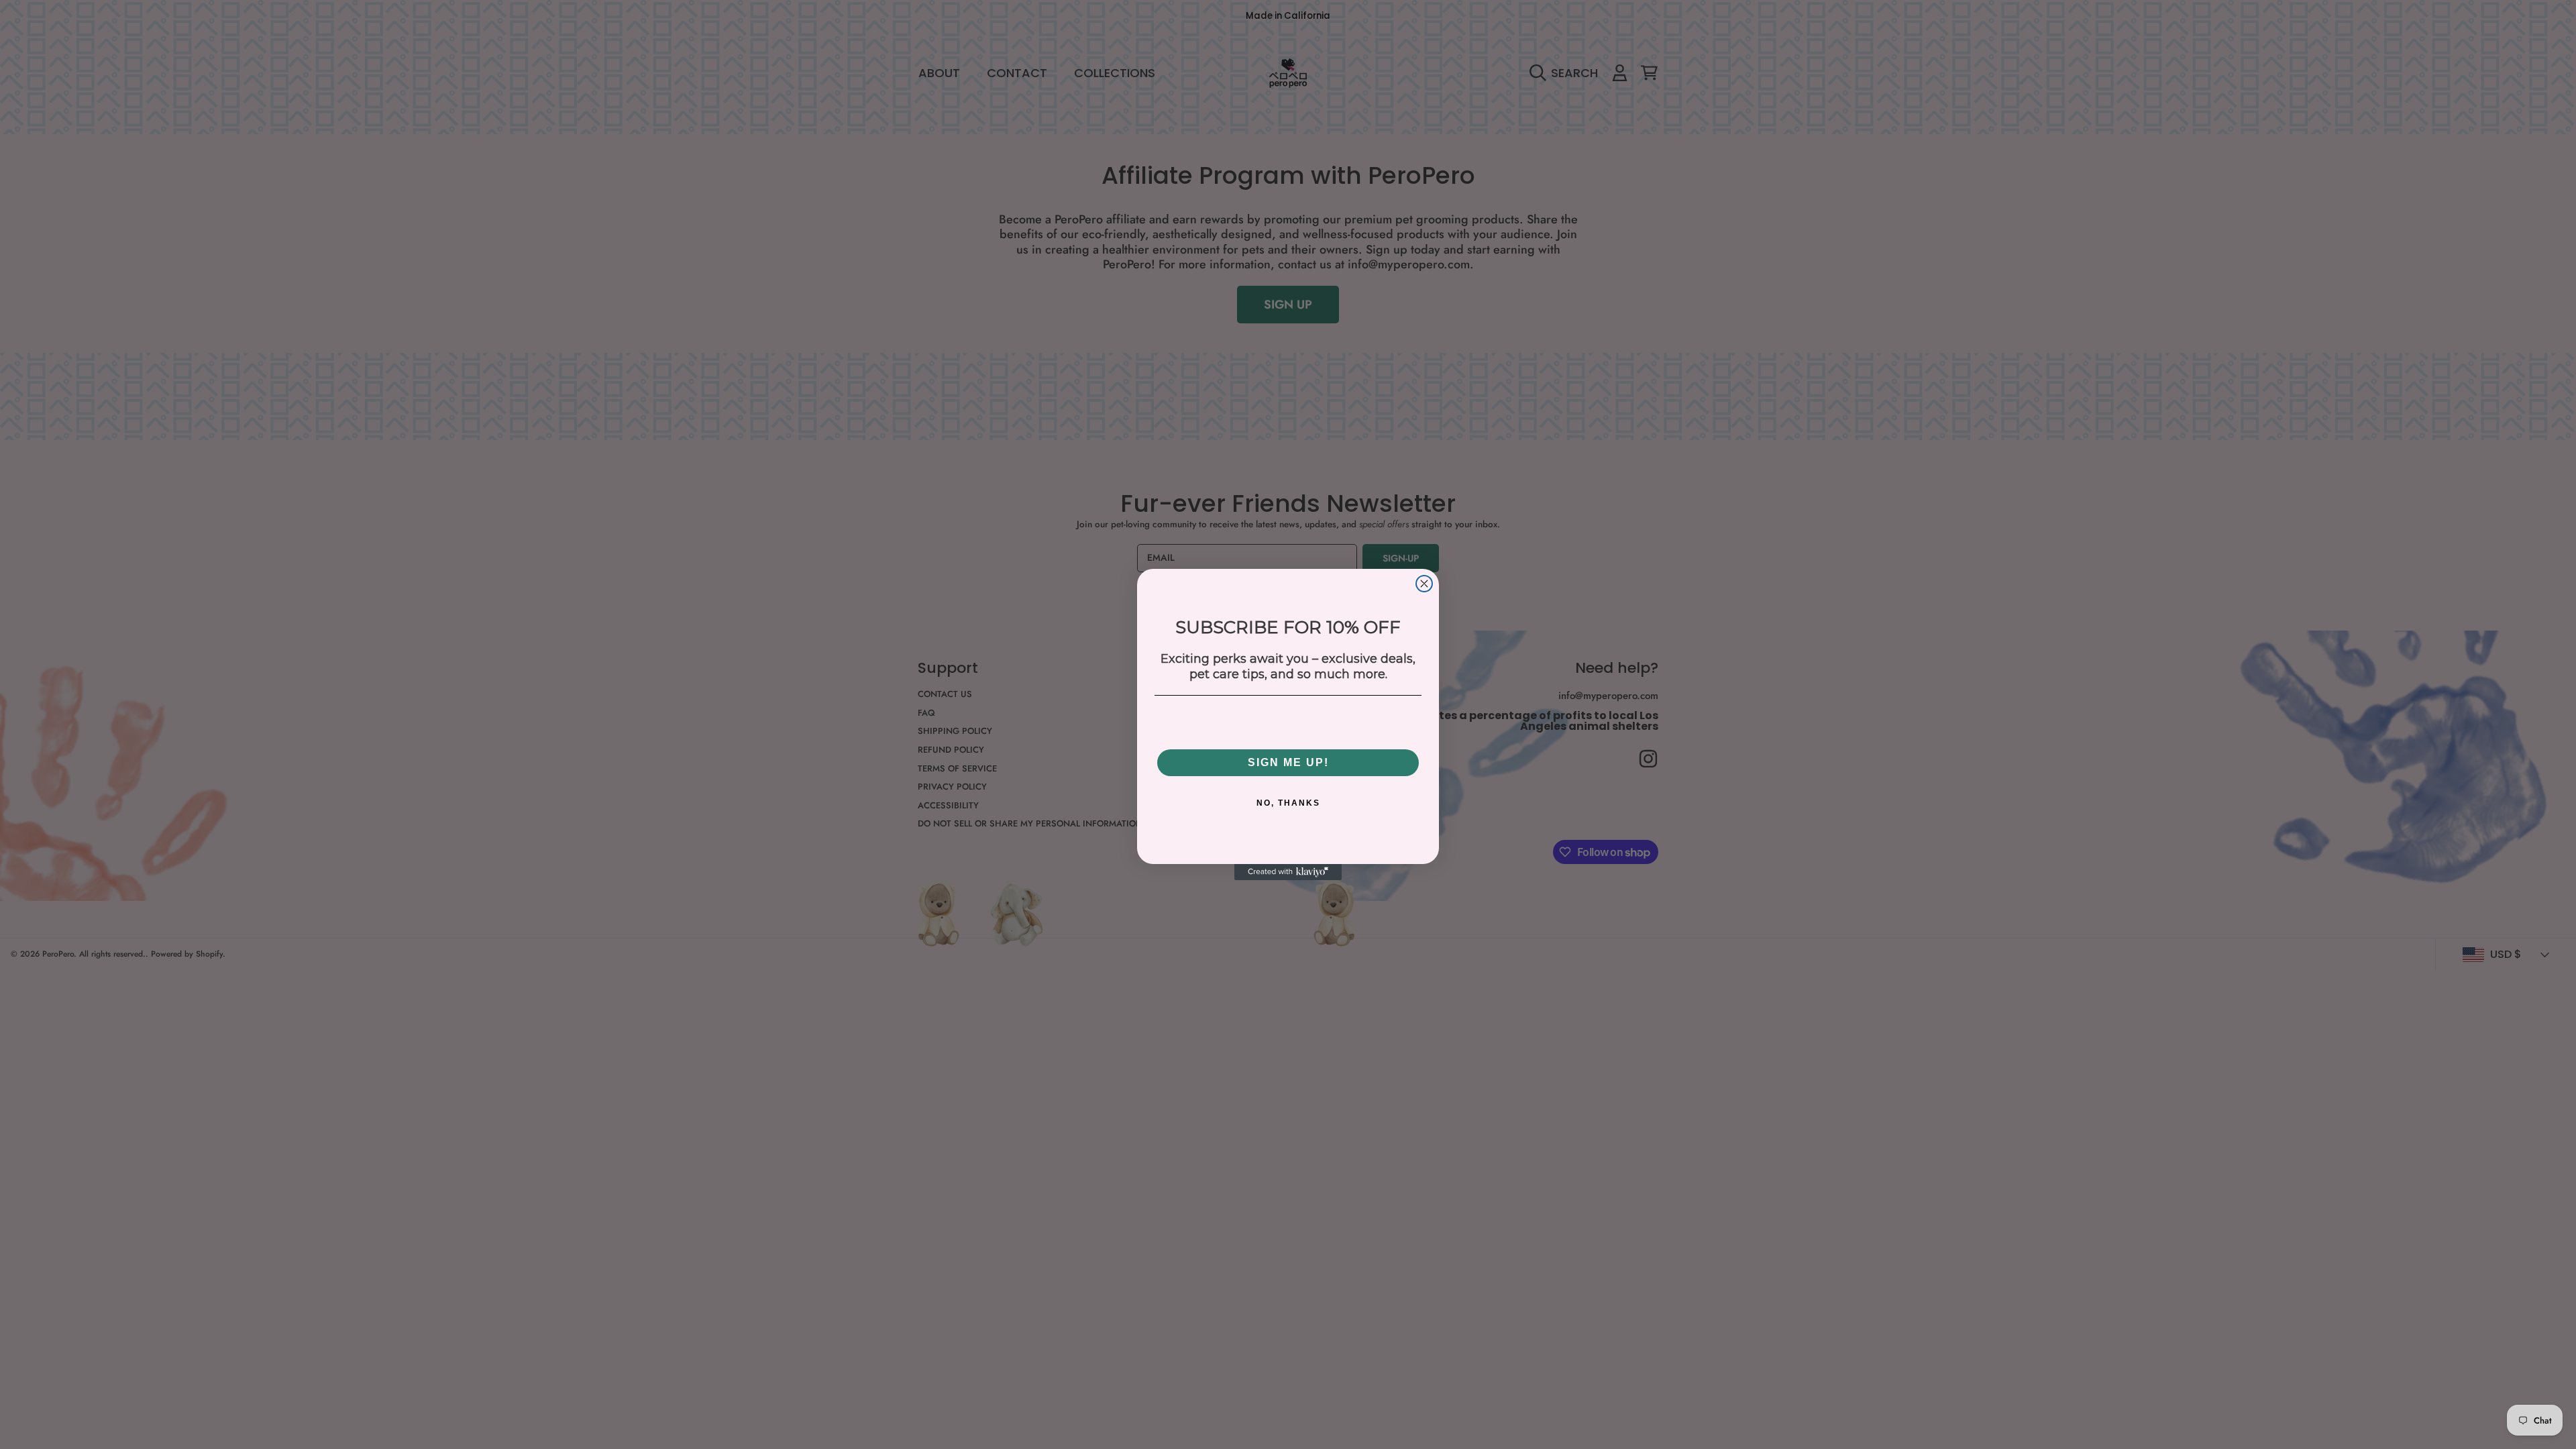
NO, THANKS (1288, 803)
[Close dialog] (1424, 584)
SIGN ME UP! (1288, 762)
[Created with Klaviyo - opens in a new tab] (1288, 872)
